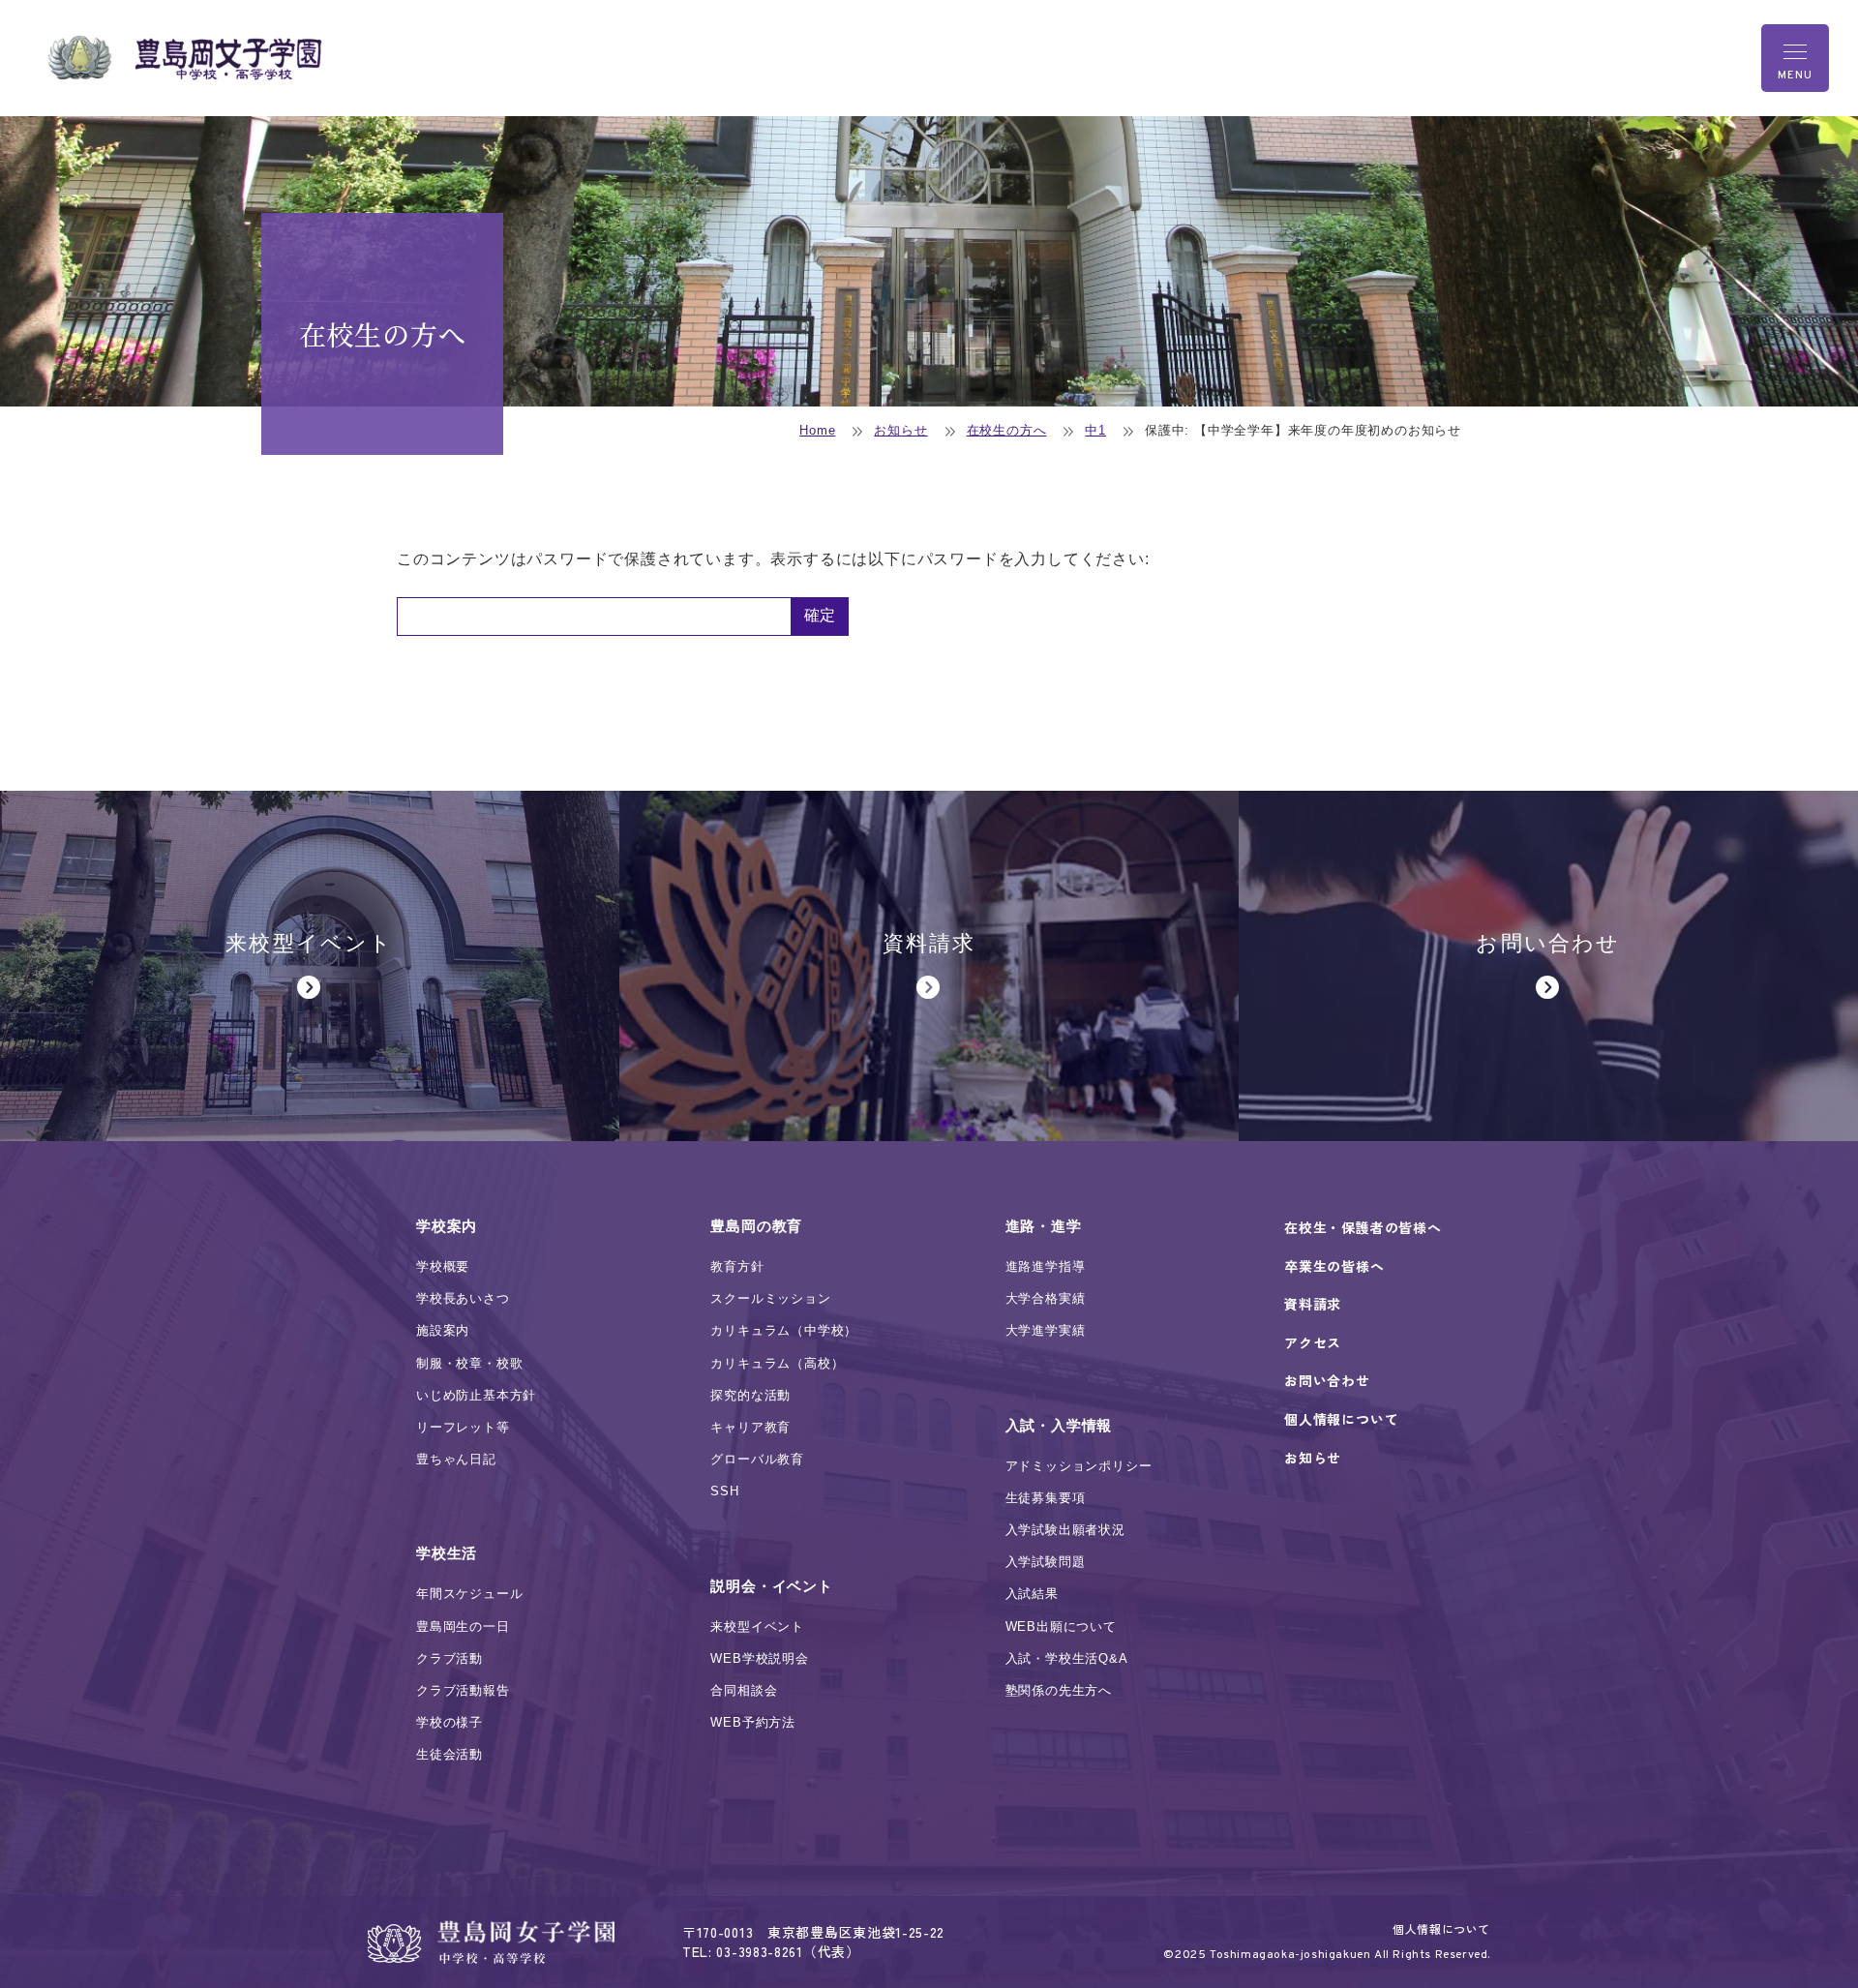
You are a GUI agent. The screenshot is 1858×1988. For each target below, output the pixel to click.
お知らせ (900, 430)
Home (817, 430)
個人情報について (1441, 1928)
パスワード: (594, 617)
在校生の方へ (1007, 430)
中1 (1095, 430)
